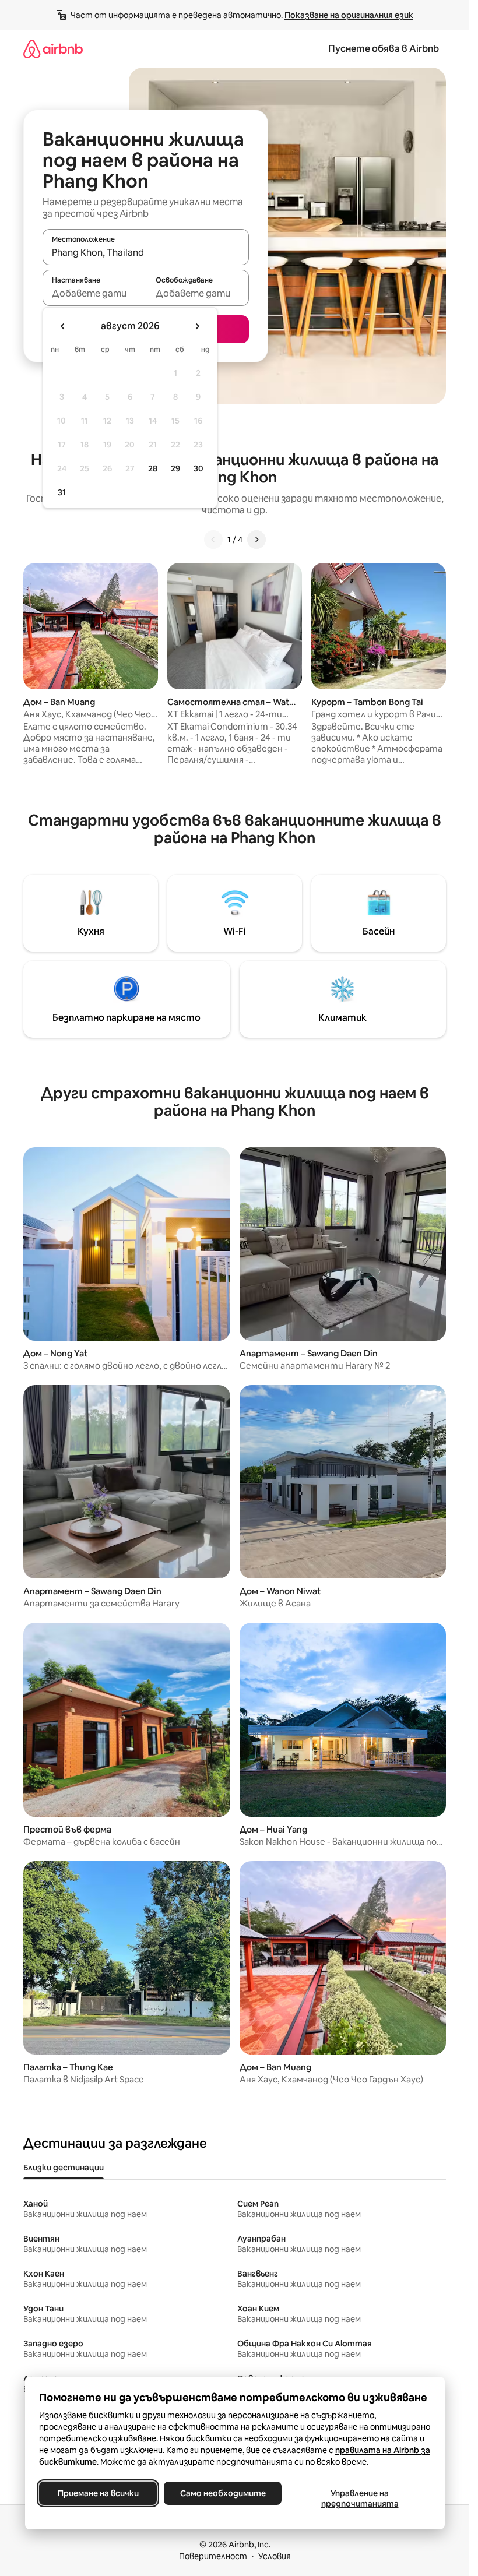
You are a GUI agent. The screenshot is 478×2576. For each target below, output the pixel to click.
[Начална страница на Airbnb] (53, 49)
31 (62, 492)
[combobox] (146, 252)
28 (153, 468)
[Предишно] (213, 540)
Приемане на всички (98, 2493)
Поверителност (213, 2556)
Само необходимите (222, 2493)
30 (198, 468)
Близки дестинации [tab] (64, 2168)
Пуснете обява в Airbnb (384, 49)
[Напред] (256, 540)
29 (175, 468)
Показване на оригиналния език (349, 15)
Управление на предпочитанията (359, 2499)
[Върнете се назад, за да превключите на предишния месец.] (63, 326)
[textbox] (94, 293)
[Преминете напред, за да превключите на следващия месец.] (197, 326)
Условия (275, 2556)
